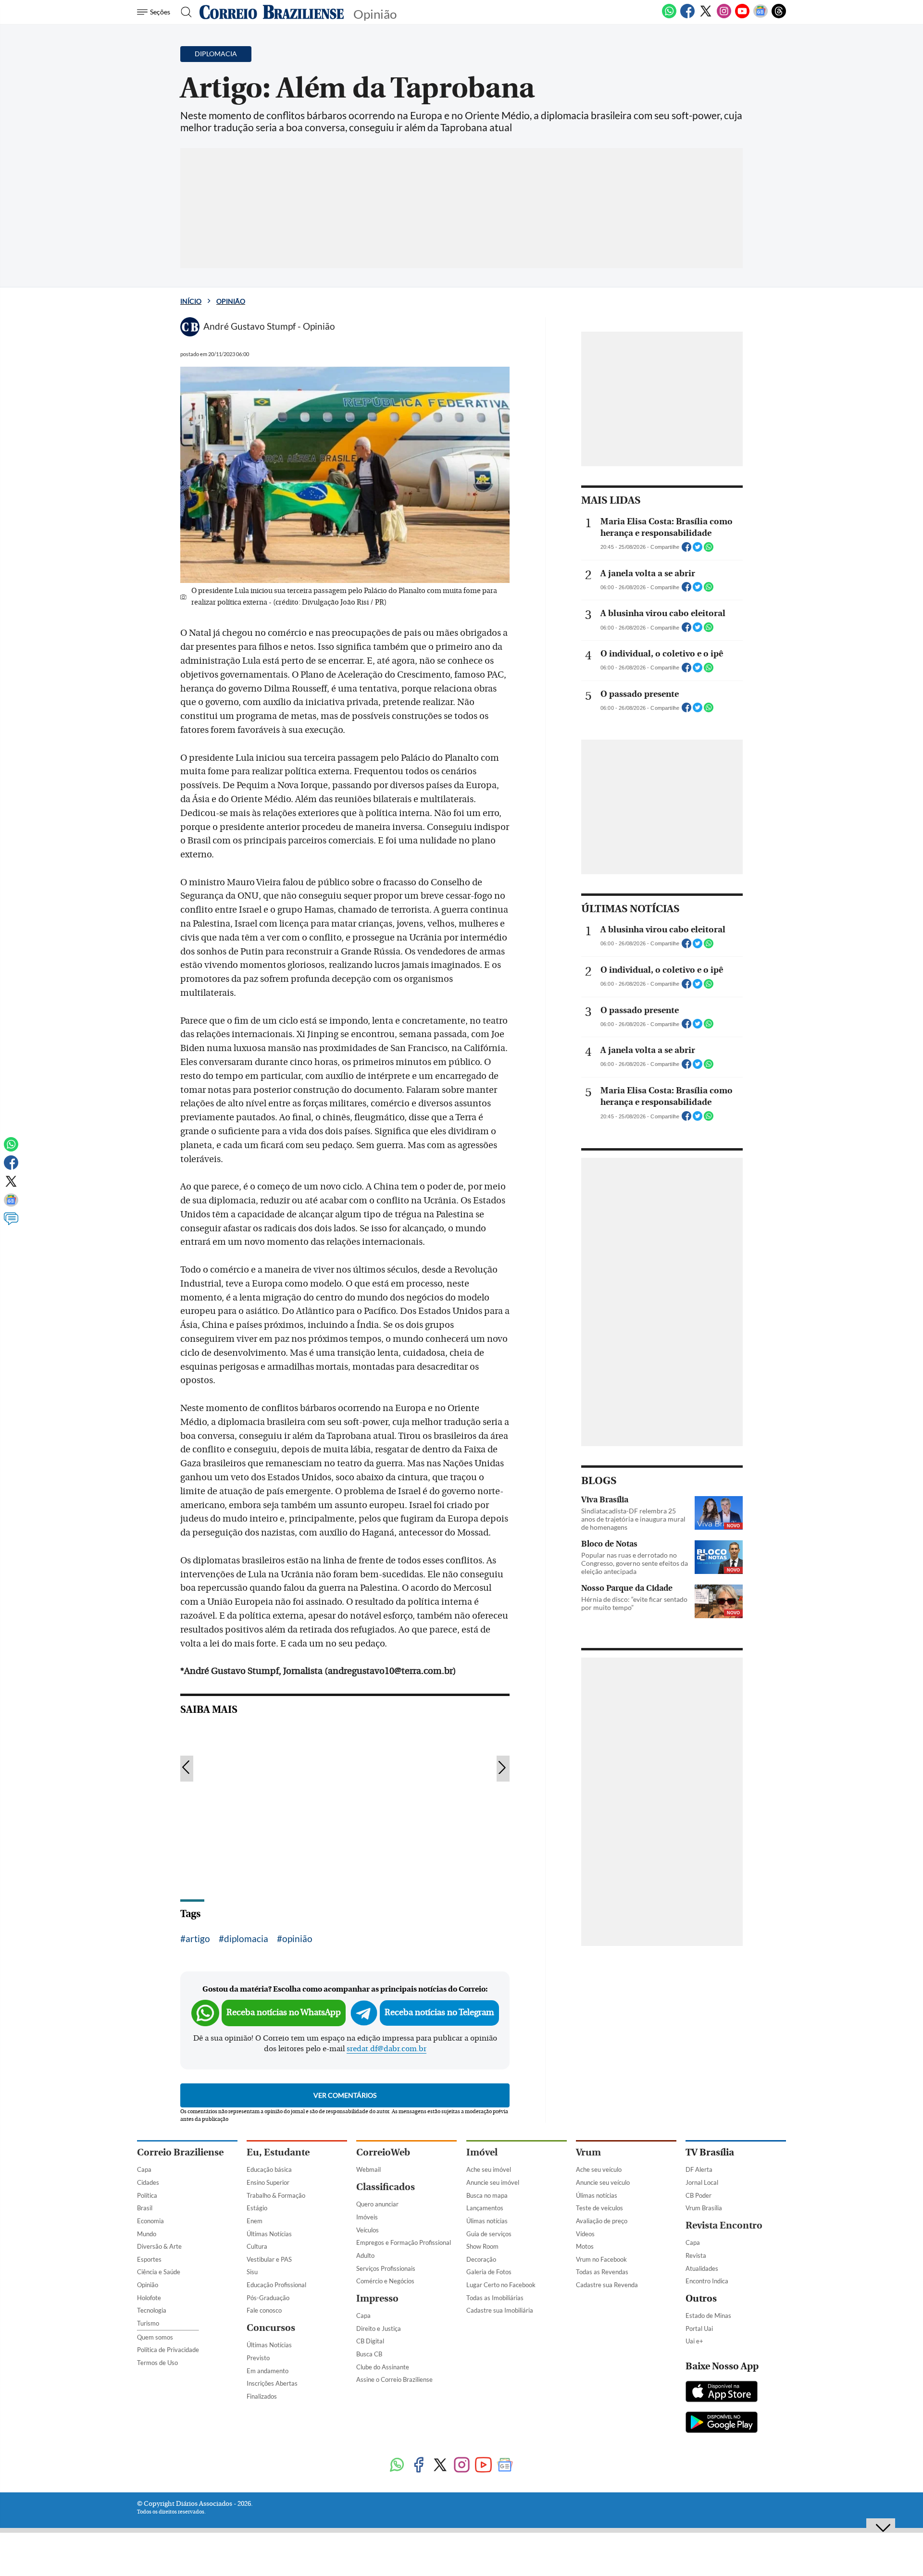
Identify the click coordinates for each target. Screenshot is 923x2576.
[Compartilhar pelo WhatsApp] (709, 550)
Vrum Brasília (704, 2208)
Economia (150, 2221)
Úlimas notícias (487, 2221)
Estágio (257, 2208)
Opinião (231, 301)
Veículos (368, 2230)
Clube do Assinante (383, 2367)
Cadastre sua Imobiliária (500, 2310)
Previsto (258, 2358)
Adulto (365, 2255)
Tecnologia (152, 2310)
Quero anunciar (377, 2204)
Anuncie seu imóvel (493, 2182)
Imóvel (482, 2152)
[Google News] (761, 16)
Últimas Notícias (269, 2234)
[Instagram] (724, 16)
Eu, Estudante (278, 2152)
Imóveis (367, 2217)
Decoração (481, 2259)
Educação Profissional (276, 2285)
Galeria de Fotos (489, 2272)
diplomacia (246, 1938)
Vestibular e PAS (269, 2259)
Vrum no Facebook (601, 2259)
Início (191, 301)
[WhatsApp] (669, 16)
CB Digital (370, 2341)
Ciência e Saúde (159, 2272)
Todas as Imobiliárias (495, 2298)
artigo (198, 1938)
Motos (585, 2246)
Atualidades (702, 2268)
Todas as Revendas (602, 2272)
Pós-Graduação (268, 2298)
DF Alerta (699, 2169)
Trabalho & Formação (276, 2195)
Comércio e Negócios (385, 2281)
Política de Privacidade (168, 2350)
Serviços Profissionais (386, 2268)
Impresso (377, 2298)
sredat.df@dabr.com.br (387, 2049)
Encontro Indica (707, 2281)
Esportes (149, 2259)
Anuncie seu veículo (603, 2182)
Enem (255, 2221)
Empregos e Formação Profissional (404, 2242)
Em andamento (268, 2371)
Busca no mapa (487, 2195)
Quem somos (155, 2337)
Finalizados (262, 2396)
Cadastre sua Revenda (607, 2285)
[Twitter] (706, 16)
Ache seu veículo (599, 2169)
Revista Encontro (724, 2225)
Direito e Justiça (379, 2328)
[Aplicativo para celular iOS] (722, 2392)
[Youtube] (742, 16)
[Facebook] (687, 16)
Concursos (271, 2328)
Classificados (386, 2187)
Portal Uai (699, 2328)
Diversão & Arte (159, 2246)
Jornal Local (702, 2182)
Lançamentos (485, 2208)
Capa (144, 2169)
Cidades (148, 2182)
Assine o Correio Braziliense (394, 2379)
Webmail (368, 2169)
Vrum (588, 2152)
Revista (696, 2255)
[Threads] (779, 16)
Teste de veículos (599, 2208)
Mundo (147, 2234)
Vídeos (585, 2234)
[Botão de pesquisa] (183, 12)
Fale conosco (264, 2310)
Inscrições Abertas (272, 2383)
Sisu (252, 2272)
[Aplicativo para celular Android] (722, 2423)
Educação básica (269, 2169)
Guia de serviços (489, 2234)
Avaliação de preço (602, 2221)
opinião (297, 1938)
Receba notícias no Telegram (439, 2012)
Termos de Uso (157, 2363)
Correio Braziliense (180, 2152)
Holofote (149, 2298)
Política (147, 2195)
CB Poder (698, 2195)
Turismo (148, 2323)
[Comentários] (11, 1223)
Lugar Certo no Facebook (501, 2285)
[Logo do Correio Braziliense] (272, 12)
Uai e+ (694, 2341)
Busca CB (369, 2354)
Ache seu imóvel (489, 2169)
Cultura (257, 2246)
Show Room (482, 2246)
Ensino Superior (268, 2182)
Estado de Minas (708, 2316)
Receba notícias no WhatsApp (284, 2012)
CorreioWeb (383, 2152)
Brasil (145, 2208)
